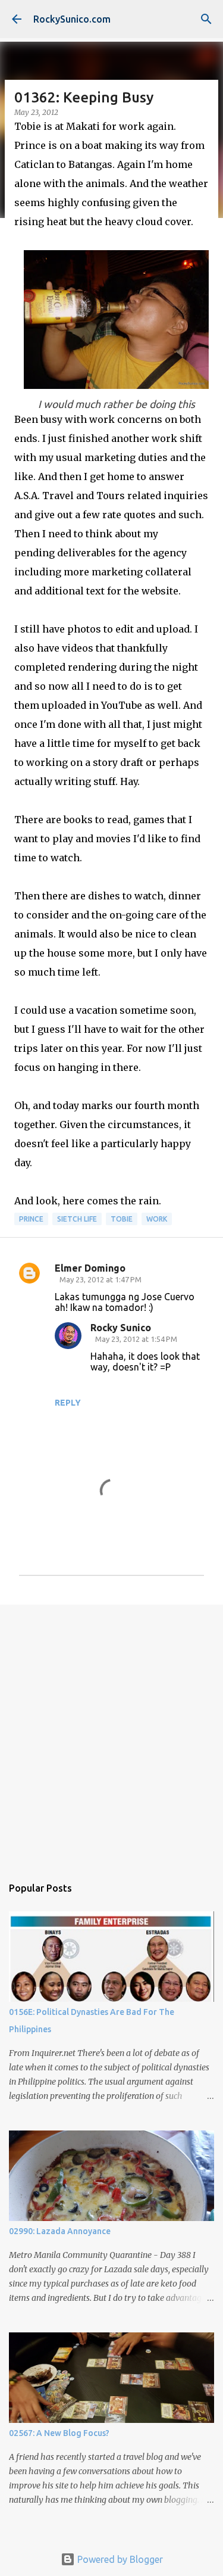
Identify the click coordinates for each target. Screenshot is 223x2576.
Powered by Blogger (119, 2559)
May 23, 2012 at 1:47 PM (100, 1279)
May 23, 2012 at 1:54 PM (136, 1339)
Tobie (122, 1219)
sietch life (77, 1219)
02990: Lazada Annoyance (60, 2231)
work (157, 1219)
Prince (31, 1219)
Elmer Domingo (90, 1268)
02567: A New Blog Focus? (59, 2433)
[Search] (206, 19)
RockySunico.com (72, 19)
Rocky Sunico (121, 1328)
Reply (68, 1403)
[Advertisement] (111, 1734)
